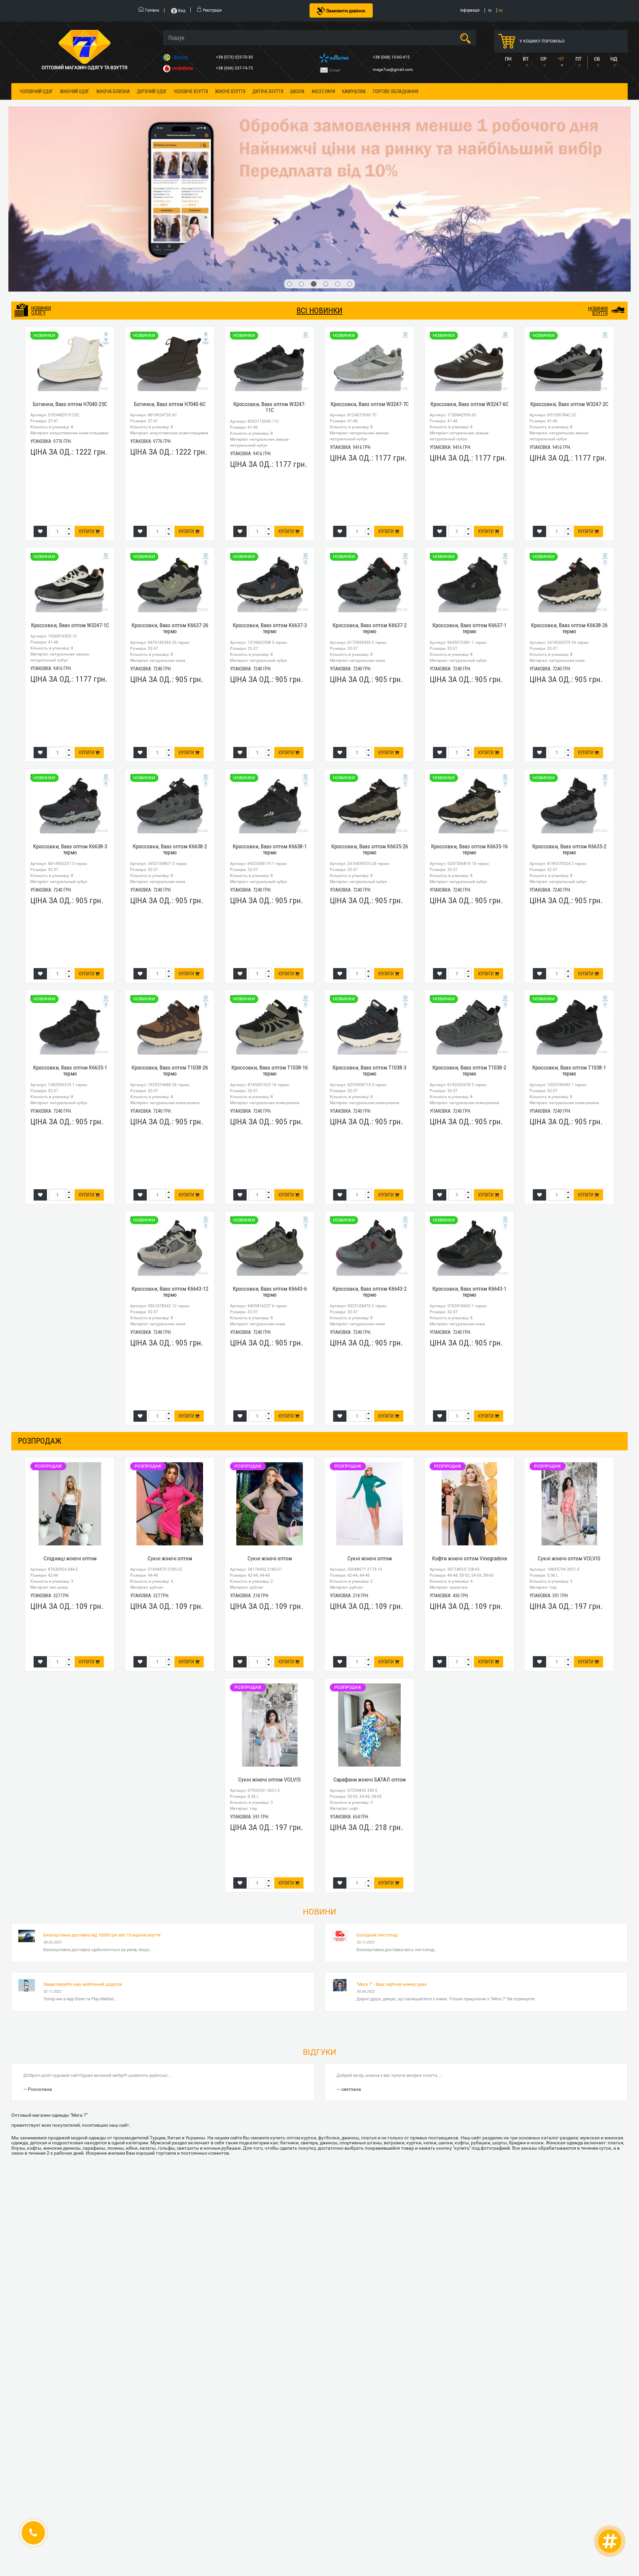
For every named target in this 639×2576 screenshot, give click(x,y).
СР (543, 59)
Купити (87, 396)
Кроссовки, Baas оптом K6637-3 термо (270, 493)
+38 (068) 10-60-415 (392, 57)
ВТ (526, 59)
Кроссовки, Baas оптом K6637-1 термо (469, 493)
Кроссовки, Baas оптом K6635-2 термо (569, 714)
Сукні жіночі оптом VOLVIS (569, 1423)
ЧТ (561, 59)
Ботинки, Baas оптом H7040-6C (170, 269)
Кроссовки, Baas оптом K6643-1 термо (469, 1156)
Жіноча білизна (113, 91)
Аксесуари (323, 91)
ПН (508, 59)
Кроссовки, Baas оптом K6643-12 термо (170, 1156)
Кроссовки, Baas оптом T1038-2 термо (469, 935)
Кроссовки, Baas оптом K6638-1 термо (270, 714)
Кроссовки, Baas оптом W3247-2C (569, 269)
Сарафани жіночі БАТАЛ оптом (370, 1644)
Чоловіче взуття (191, 91)
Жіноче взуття (230, 91)
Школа (297, 91)
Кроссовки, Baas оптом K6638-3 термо (70, 714)
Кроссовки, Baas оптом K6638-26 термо (569, 493)
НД (614, 59)
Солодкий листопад (377, 1800)
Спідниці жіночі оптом (70, 1423)
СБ (597, 59)
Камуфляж (354, 91)
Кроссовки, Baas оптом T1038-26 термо (170, 935)
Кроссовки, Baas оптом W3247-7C (370, 269)
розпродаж (40, 1306)
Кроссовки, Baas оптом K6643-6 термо (270, 1156)
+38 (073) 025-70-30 (235, 57)
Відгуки (319, 1917)
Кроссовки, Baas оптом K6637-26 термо (170, 493)
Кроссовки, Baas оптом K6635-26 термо (370, 714)
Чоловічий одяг (36, 91)
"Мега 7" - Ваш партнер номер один (392, 1849)
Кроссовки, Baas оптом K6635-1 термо (70, 935)
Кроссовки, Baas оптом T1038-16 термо (270, 935)
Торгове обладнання (396, 91)
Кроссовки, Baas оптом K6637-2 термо (370, 493)
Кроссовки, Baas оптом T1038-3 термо (369, 935)
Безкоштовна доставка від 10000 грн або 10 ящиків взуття (102, 1800)
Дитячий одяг (152, 91)
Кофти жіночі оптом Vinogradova (469, 1423)
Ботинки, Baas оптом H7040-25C (70, 269)
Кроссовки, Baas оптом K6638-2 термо (170, 714)
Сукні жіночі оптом (170, 1423)
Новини (319, 1777)
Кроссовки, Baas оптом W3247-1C (70, 490)
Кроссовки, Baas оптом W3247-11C (270, 272)
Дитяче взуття (268, 91)
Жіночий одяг (75, 91)
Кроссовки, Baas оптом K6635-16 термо (469, 714)
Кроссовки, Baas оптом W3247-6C (469, 269)
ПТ (578, 59)
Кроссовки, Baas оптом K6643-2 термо (370, 1156)
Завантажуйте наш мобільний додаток (83, 1849)
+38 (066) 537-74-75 (235, 68)
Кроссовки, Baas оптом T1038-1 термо (569, 935)
